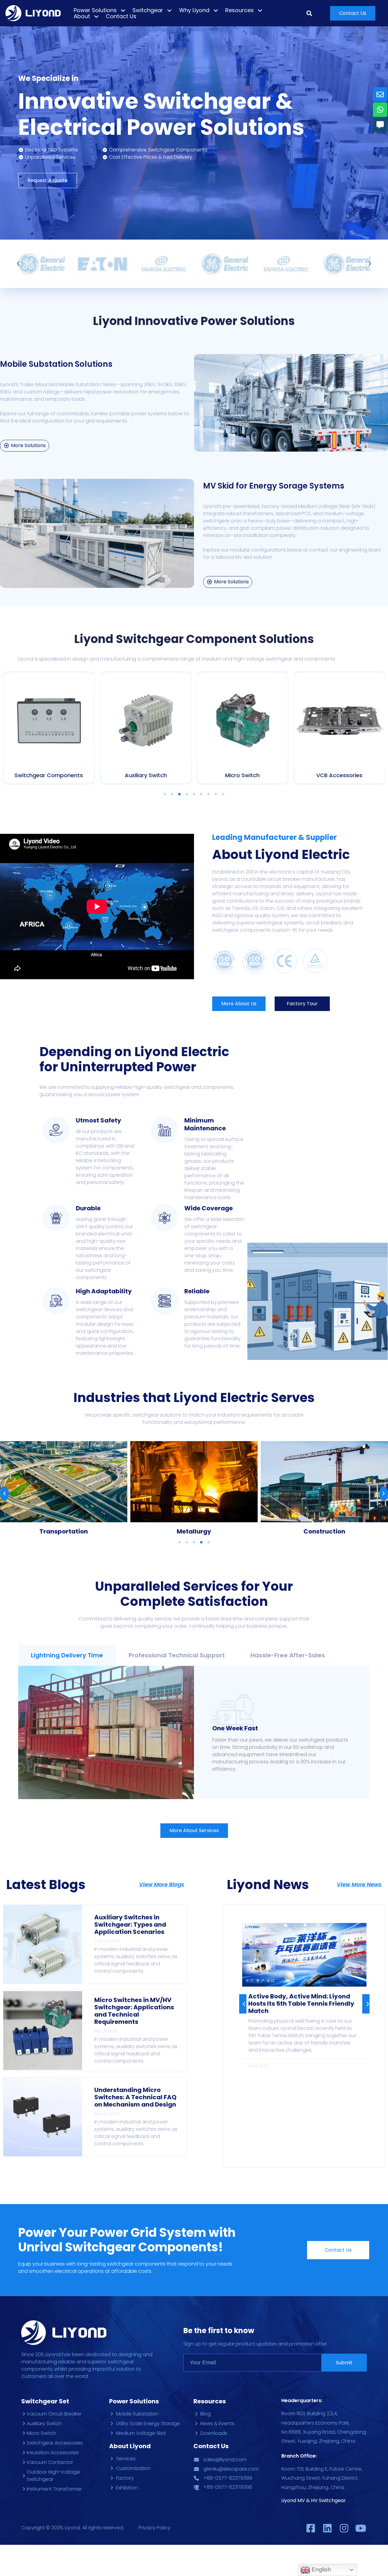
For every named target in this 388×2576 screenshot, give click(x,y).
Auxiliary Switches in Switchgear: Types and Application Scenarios (130, 1925)
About (82, 16)
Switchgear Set (45, 2401)
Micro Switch (145, 775)
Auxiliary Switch (49, 775)
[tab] (67, 1655)
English (321, 2569)
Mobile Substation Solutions (56, 364)
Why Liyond (194, 10)
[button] (353, 13)
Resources (239, 10)
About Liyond (130, 2446)
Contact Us (121, 16)
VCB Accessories (242, 775)
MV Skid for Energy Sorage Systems (274, 486)
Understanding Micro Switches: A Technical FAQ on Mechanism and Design (135, 2097)
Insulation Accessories (339, 775)
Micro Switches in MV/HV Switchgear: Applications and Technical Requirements (134, 2011)
